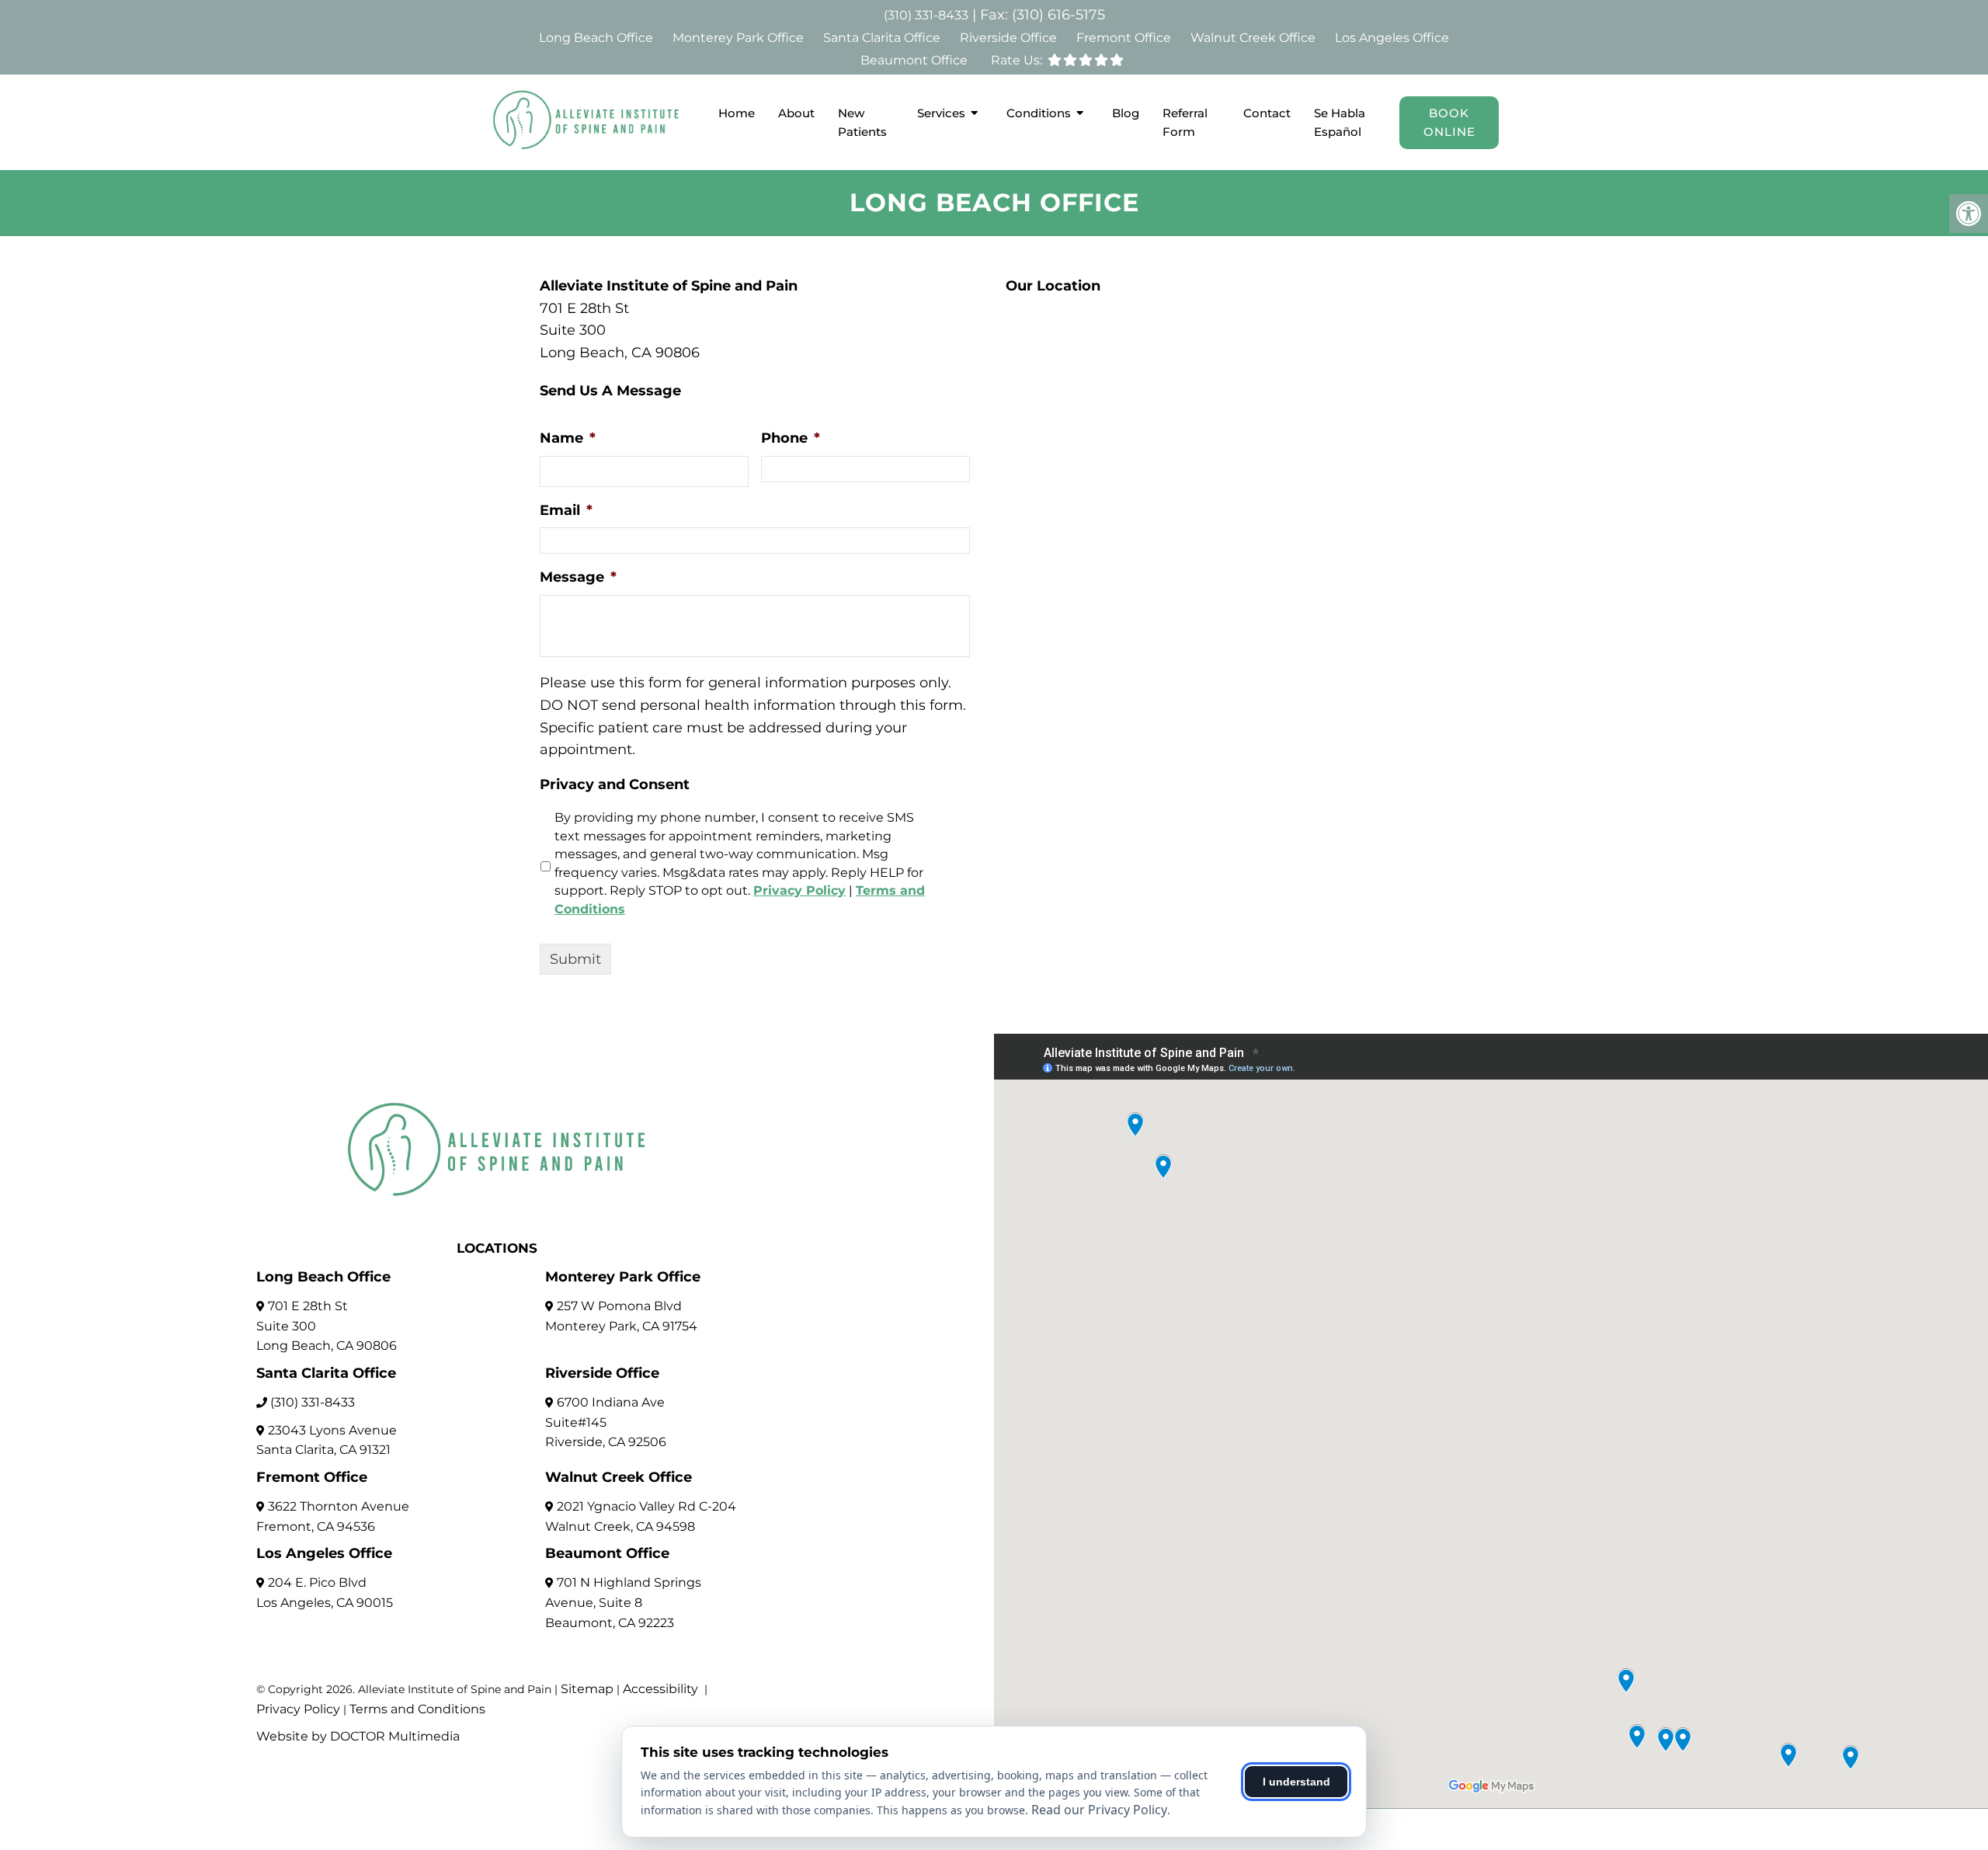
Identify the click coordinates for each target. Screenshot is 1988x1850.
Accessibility (660, 1689)
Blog (1126, 113)
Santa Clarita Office (882, 38)
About (796, 113)
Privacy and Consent (615, 784)
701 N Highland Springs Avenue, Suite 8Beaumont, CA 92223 (623, 1602)
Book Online (1449, 122)
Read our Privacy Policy (1099, 1810)
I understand (1296, 1782)
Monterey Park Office (738, 38)
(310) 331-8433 (926, 15)
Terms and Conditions (417, 1709)
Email (566, 510)
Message (578, 577)
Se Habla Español (1340, 122)
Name (568, 438)
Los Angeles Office (1392, 38)
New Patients (862, 122)
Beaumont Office (914, 60)
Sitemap (587, 1689)
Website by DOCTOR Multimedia (358, 1736)
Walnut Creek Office (1253, 38)
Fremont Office (1124, 38)
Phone (791, 438)
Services (941, 113)
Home (737, 113)
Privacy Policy (799, 890)
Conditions (1039, 113)
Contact (1267, 113)
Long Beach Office (596, 38)
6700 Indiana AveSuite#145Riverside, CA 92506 (606, 1422)
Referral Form (1185, 122)
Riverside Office (1008, 38)
